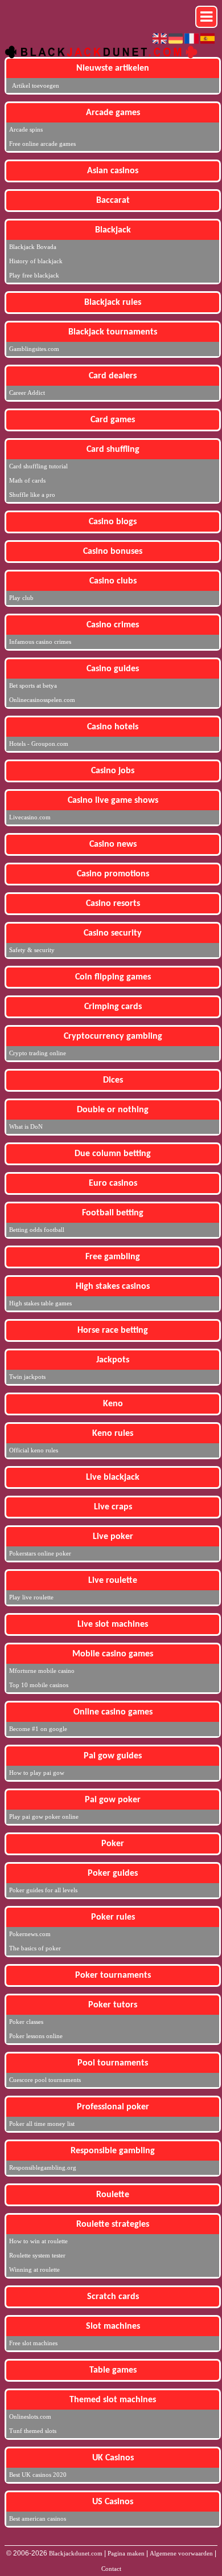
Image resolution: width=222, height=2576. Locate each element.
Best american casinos (38, 2518)
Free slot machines (33, 2343)
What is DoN (26, 1126)
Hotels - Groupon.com (39, 744)
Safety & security (32, 950)
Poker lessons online (36, 2036)
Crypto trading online (38, 1053)
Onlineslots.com (30, 2416)
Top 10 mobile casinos (39, 1685)
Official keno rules (34, 1450)
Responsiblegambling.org (43, 2167)
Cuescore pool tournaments (45, 2080)
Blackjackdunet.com (76, 2553)
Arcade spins (26, 129)
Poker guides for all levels (43, 1890)
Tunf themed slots (33, 2431)
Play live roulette (31, 1597)
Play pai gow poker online (44, 1816)
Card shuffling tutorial (38, 466)
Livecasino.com (30, 817)
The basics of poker (35, 1948)
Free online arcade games (42, 144)
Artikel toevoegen (36, 85)
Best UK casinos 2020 (38, 2475)
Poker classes (26, 2022)
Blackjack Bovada (33, 247)
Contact (111, 2569)
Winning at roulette (34, 2269)
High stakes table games (40, 1303)
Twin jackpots (27, 1377)
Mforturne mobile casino (42, 1671)
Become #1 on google (38, 1729)
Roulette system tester (37, 2255)
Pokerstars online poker (40, 1553)
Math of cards (27, 480)
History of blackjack (36, 261)
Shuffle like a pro (32, 495)
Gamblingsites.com (34, 349)
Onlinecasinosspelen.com (42, 700)
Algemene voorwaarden (181, 2553)
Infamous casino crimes (40, 642)
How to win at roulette (38, 2241)
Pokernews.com (30, 1934)
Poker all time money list (42, 2124)
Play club (21, 598)
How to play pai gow (37, 1773)
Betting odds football (37, 1230)
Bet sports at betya (33, 685)
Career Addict (27, 393)
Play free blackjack (34, 275)
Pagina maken (126, 2553)
